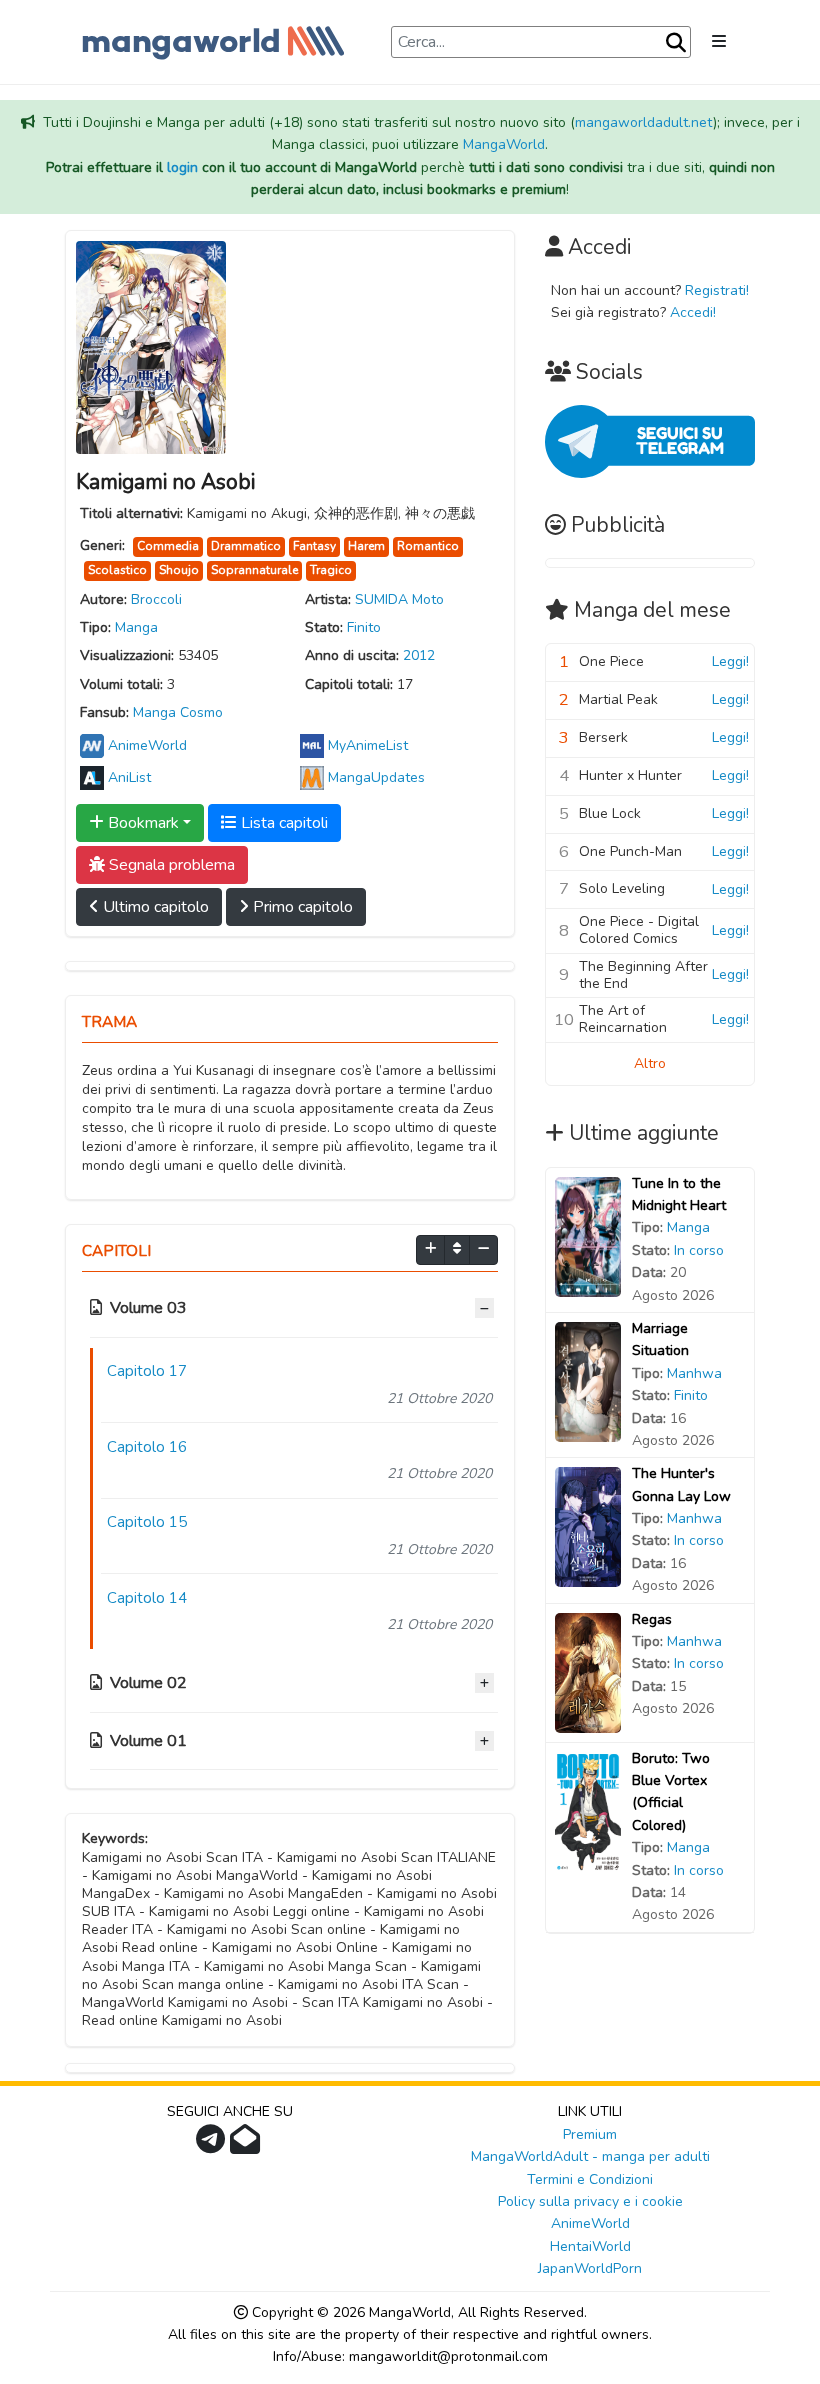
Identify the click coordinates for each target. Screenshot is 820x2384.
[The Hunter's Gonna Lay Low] (588, 1526)
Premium (590, 2134)
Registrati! (717, 290)
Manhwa (694, 1373)
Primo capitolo (301, 907)
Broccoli (156, 599)
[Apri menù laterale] (719, 42)
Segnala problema (170, 865)
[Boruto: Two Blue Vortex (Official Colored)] (588, 1810)
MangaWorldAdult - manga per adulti (590, 2156)
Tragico (331, 570)
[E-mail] (247, 2145)
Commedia (168, 546)
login (182, 167)
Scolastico (117, 570)
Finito (364, 627)
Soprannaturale (254, 570)
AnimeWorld (590, 2223)
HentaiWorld (590, 2246)
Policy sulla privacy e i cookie (590, 2201)
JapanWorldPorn (590, 2268)
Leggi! (730, 661)
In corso (699, 1250)
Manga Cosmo (178, 712)
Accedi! (693, 312)
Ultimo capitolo (154, 907)
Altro (650, 1063)
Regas (652, 1619)
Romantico (428, 546)
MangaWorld (504, 144)
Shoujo (179, 570)
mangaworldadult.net (644, 122)
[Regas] (588, 1671)
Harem (366, 546)
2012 (419, 655)
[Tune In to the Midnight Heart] (588, 1235)
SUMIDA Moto (399, 599)
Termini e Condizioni (590, 2179)
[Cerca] (676, 43)
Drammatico (246, 546)
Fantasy (314, 546)
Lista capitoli (282, 823)
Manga (136, 627)
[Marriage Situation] (588, 1380)
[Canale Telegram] (213, 2145)
